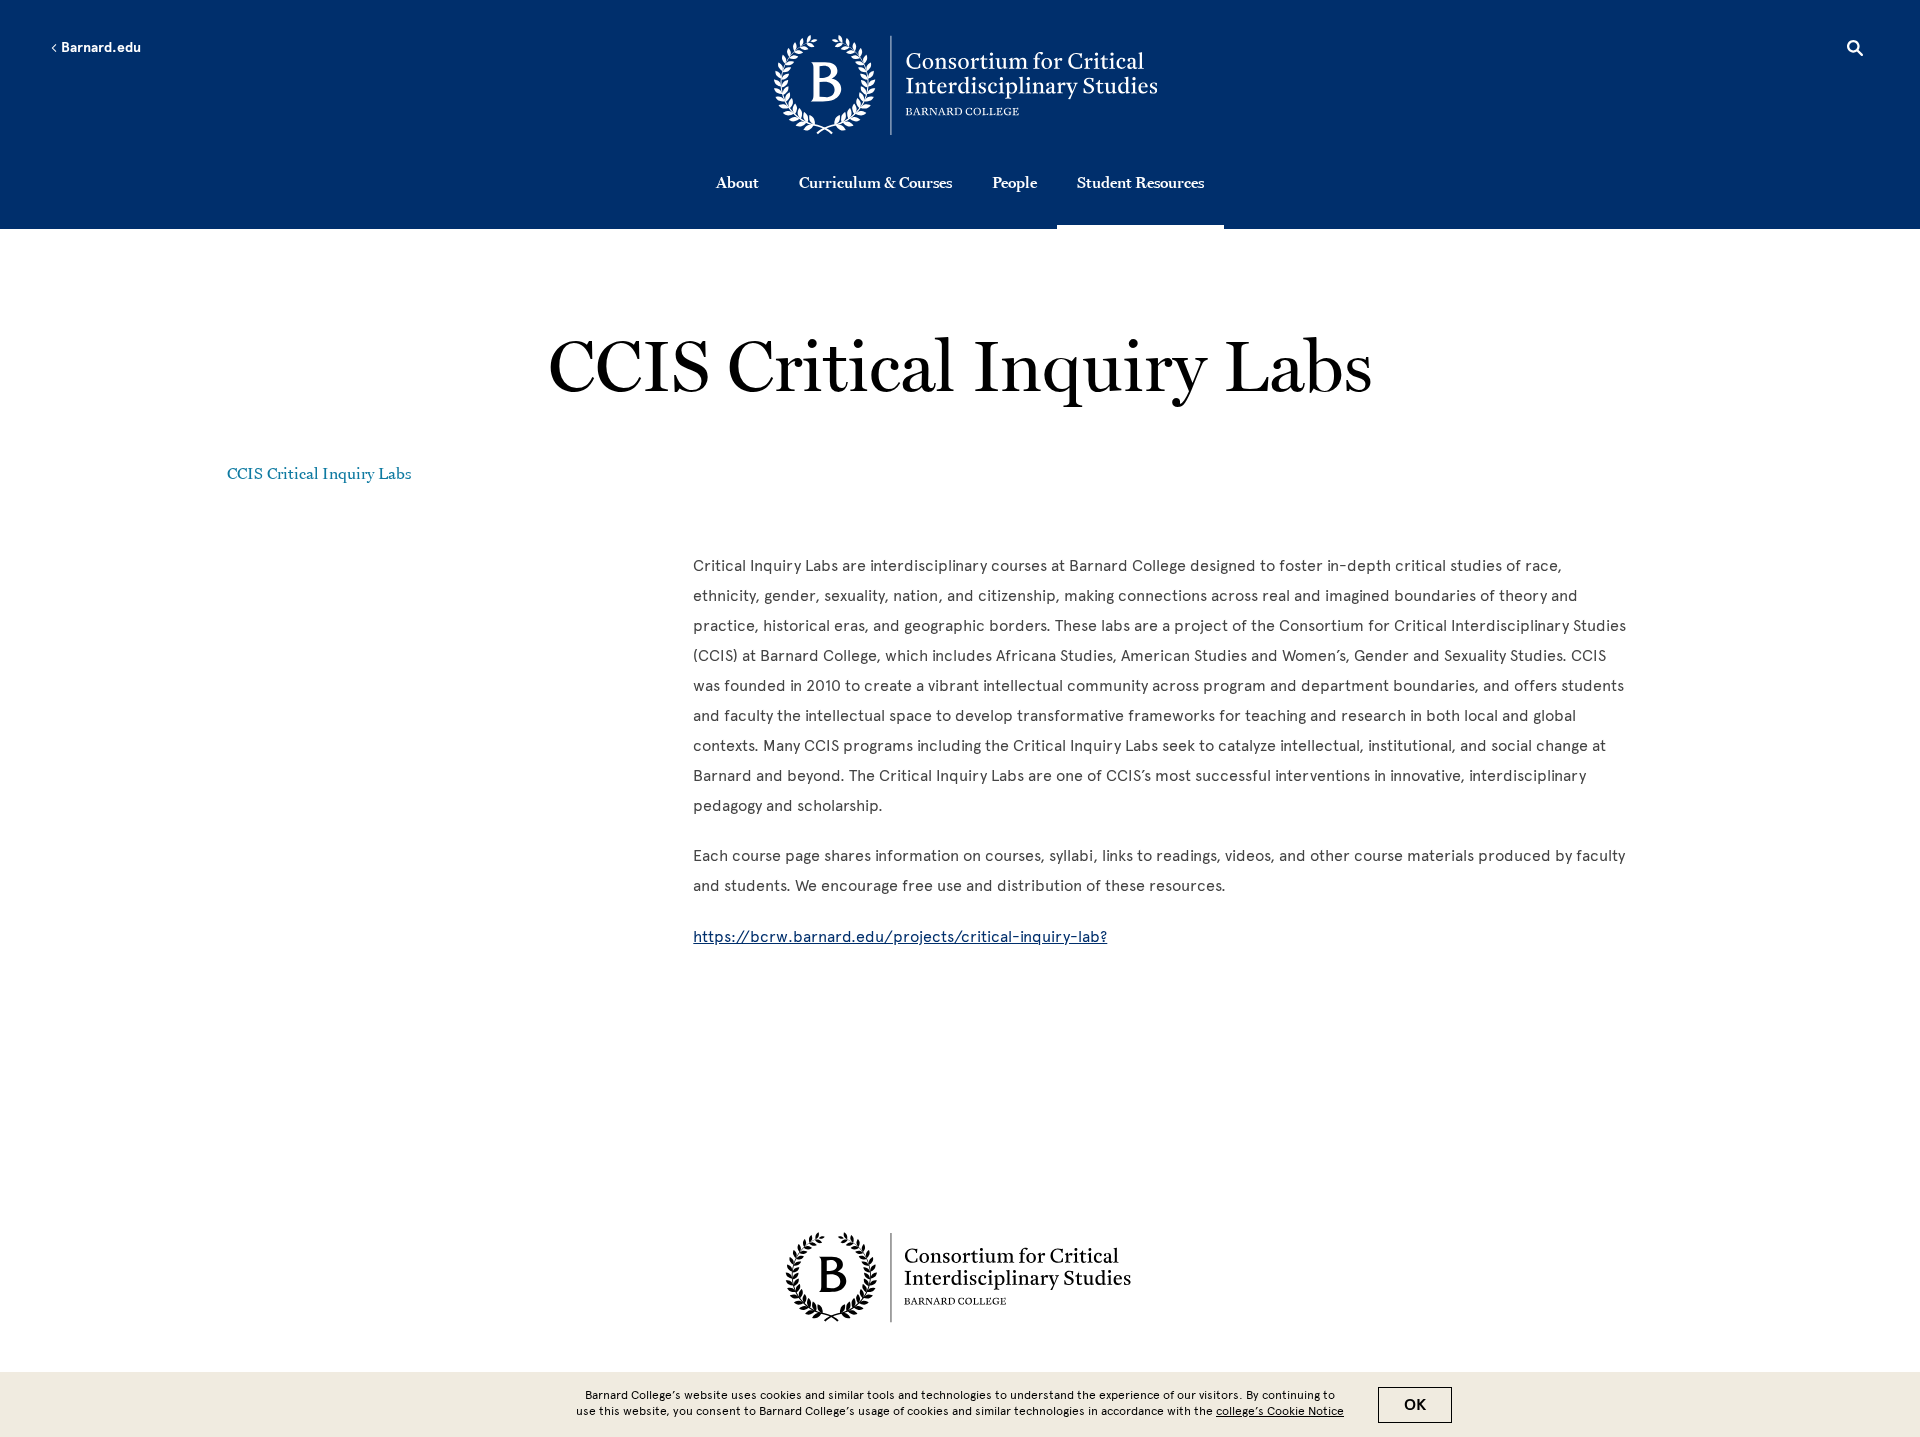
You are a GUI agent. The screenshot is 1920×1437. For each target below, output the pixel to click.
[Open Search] (1855, 51)
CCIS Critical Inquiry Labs (319, 473)
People (1014, 182)
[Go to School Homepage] (965, 85)
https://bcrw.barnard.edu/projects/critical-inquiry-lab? (900, 936)
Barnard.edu (99, 48)
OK (1415, 1405)
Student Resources (1140, 182)
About (737, 182)
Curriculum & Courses (875, 182)
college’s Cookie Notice (1280, 1411)
